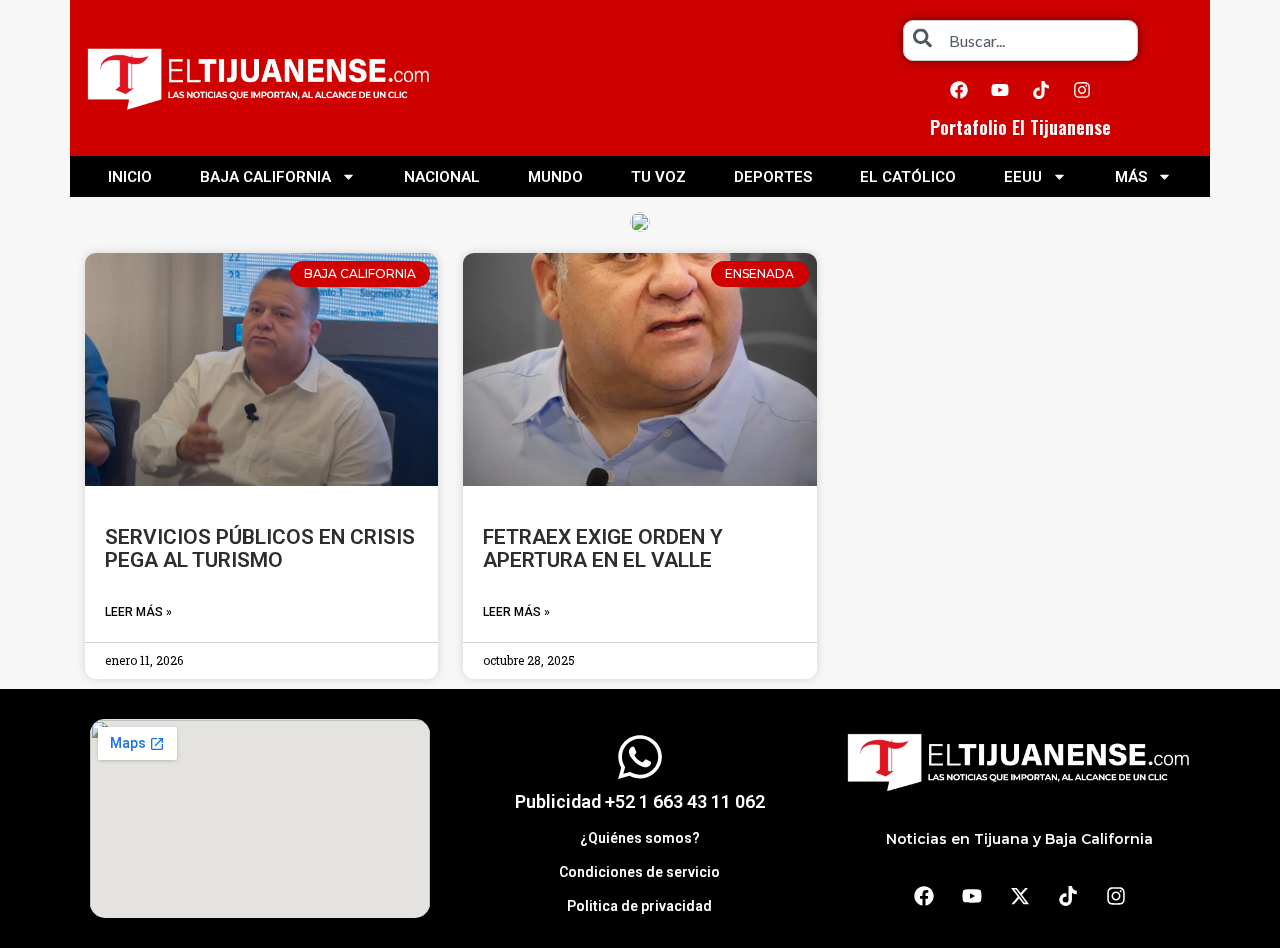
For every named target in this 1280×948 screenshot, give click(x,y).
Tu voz (658, 177)
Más (1131, 177)
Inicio (130, 177)
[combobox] (1020, 40)
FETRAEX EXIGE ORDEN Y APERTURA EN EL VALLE (603, 548)
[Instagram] (1082, 90)
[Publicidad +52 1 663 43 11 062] (640, 757)
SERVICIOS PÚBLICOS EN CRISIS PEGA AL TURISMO (260, 548)
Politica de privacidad (639, 906)
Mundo (555, 177)
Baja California (265, 177)
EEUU (1023, 177)
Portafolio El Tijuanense (1020, 127)
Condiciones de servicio (639, 872)
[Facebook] (959, 90)
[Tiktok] (1041, 90)
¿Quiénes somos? (640, 838)
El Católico (908, 177)
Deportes (773, 177)
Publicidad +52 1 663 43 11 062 (640, 801)
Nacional (442, 177)
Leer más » (138, 612)
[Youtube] (1000, 90)
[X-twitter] (1020, 896)
